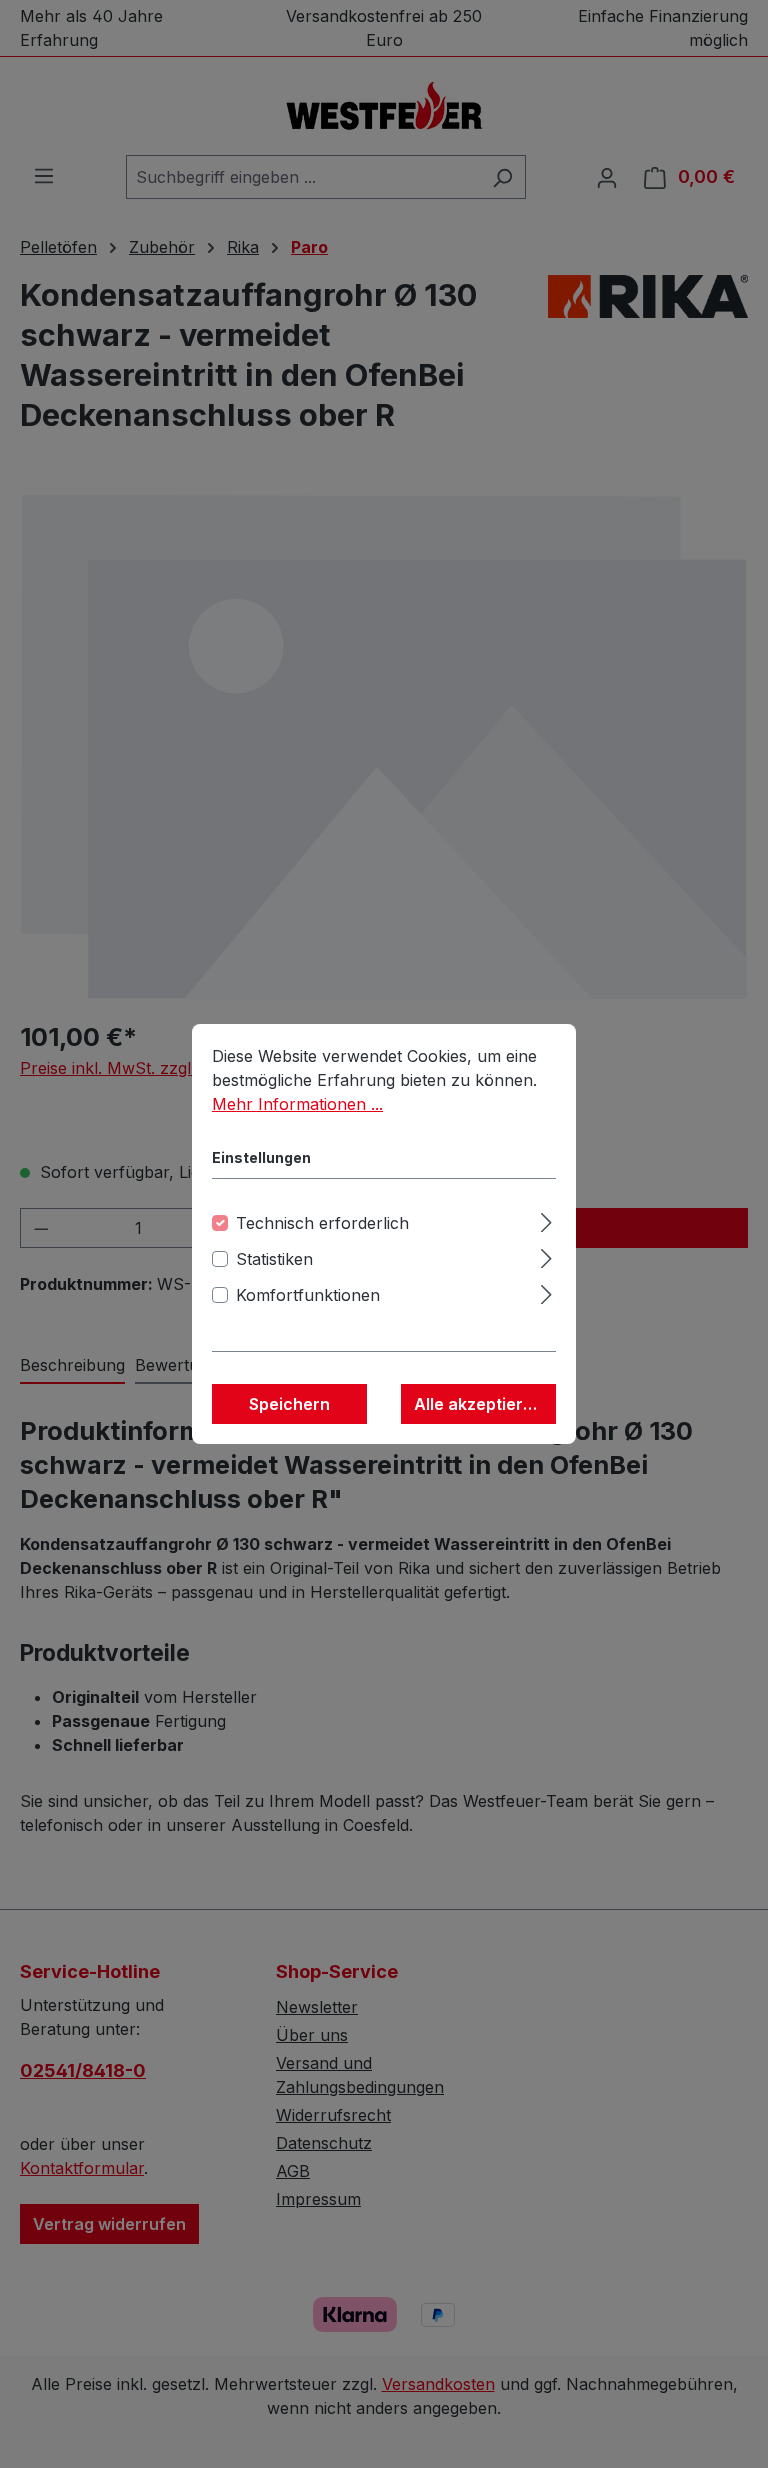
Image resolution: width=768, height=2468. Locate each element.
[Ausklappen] (546, 1219)
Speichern (289, 1404)
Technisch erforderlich (322, 1223)
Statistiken (274, 1259)
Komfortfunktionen (308, 1295)
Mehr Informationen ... (297, 1104)
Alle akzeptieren (478, 1404)
